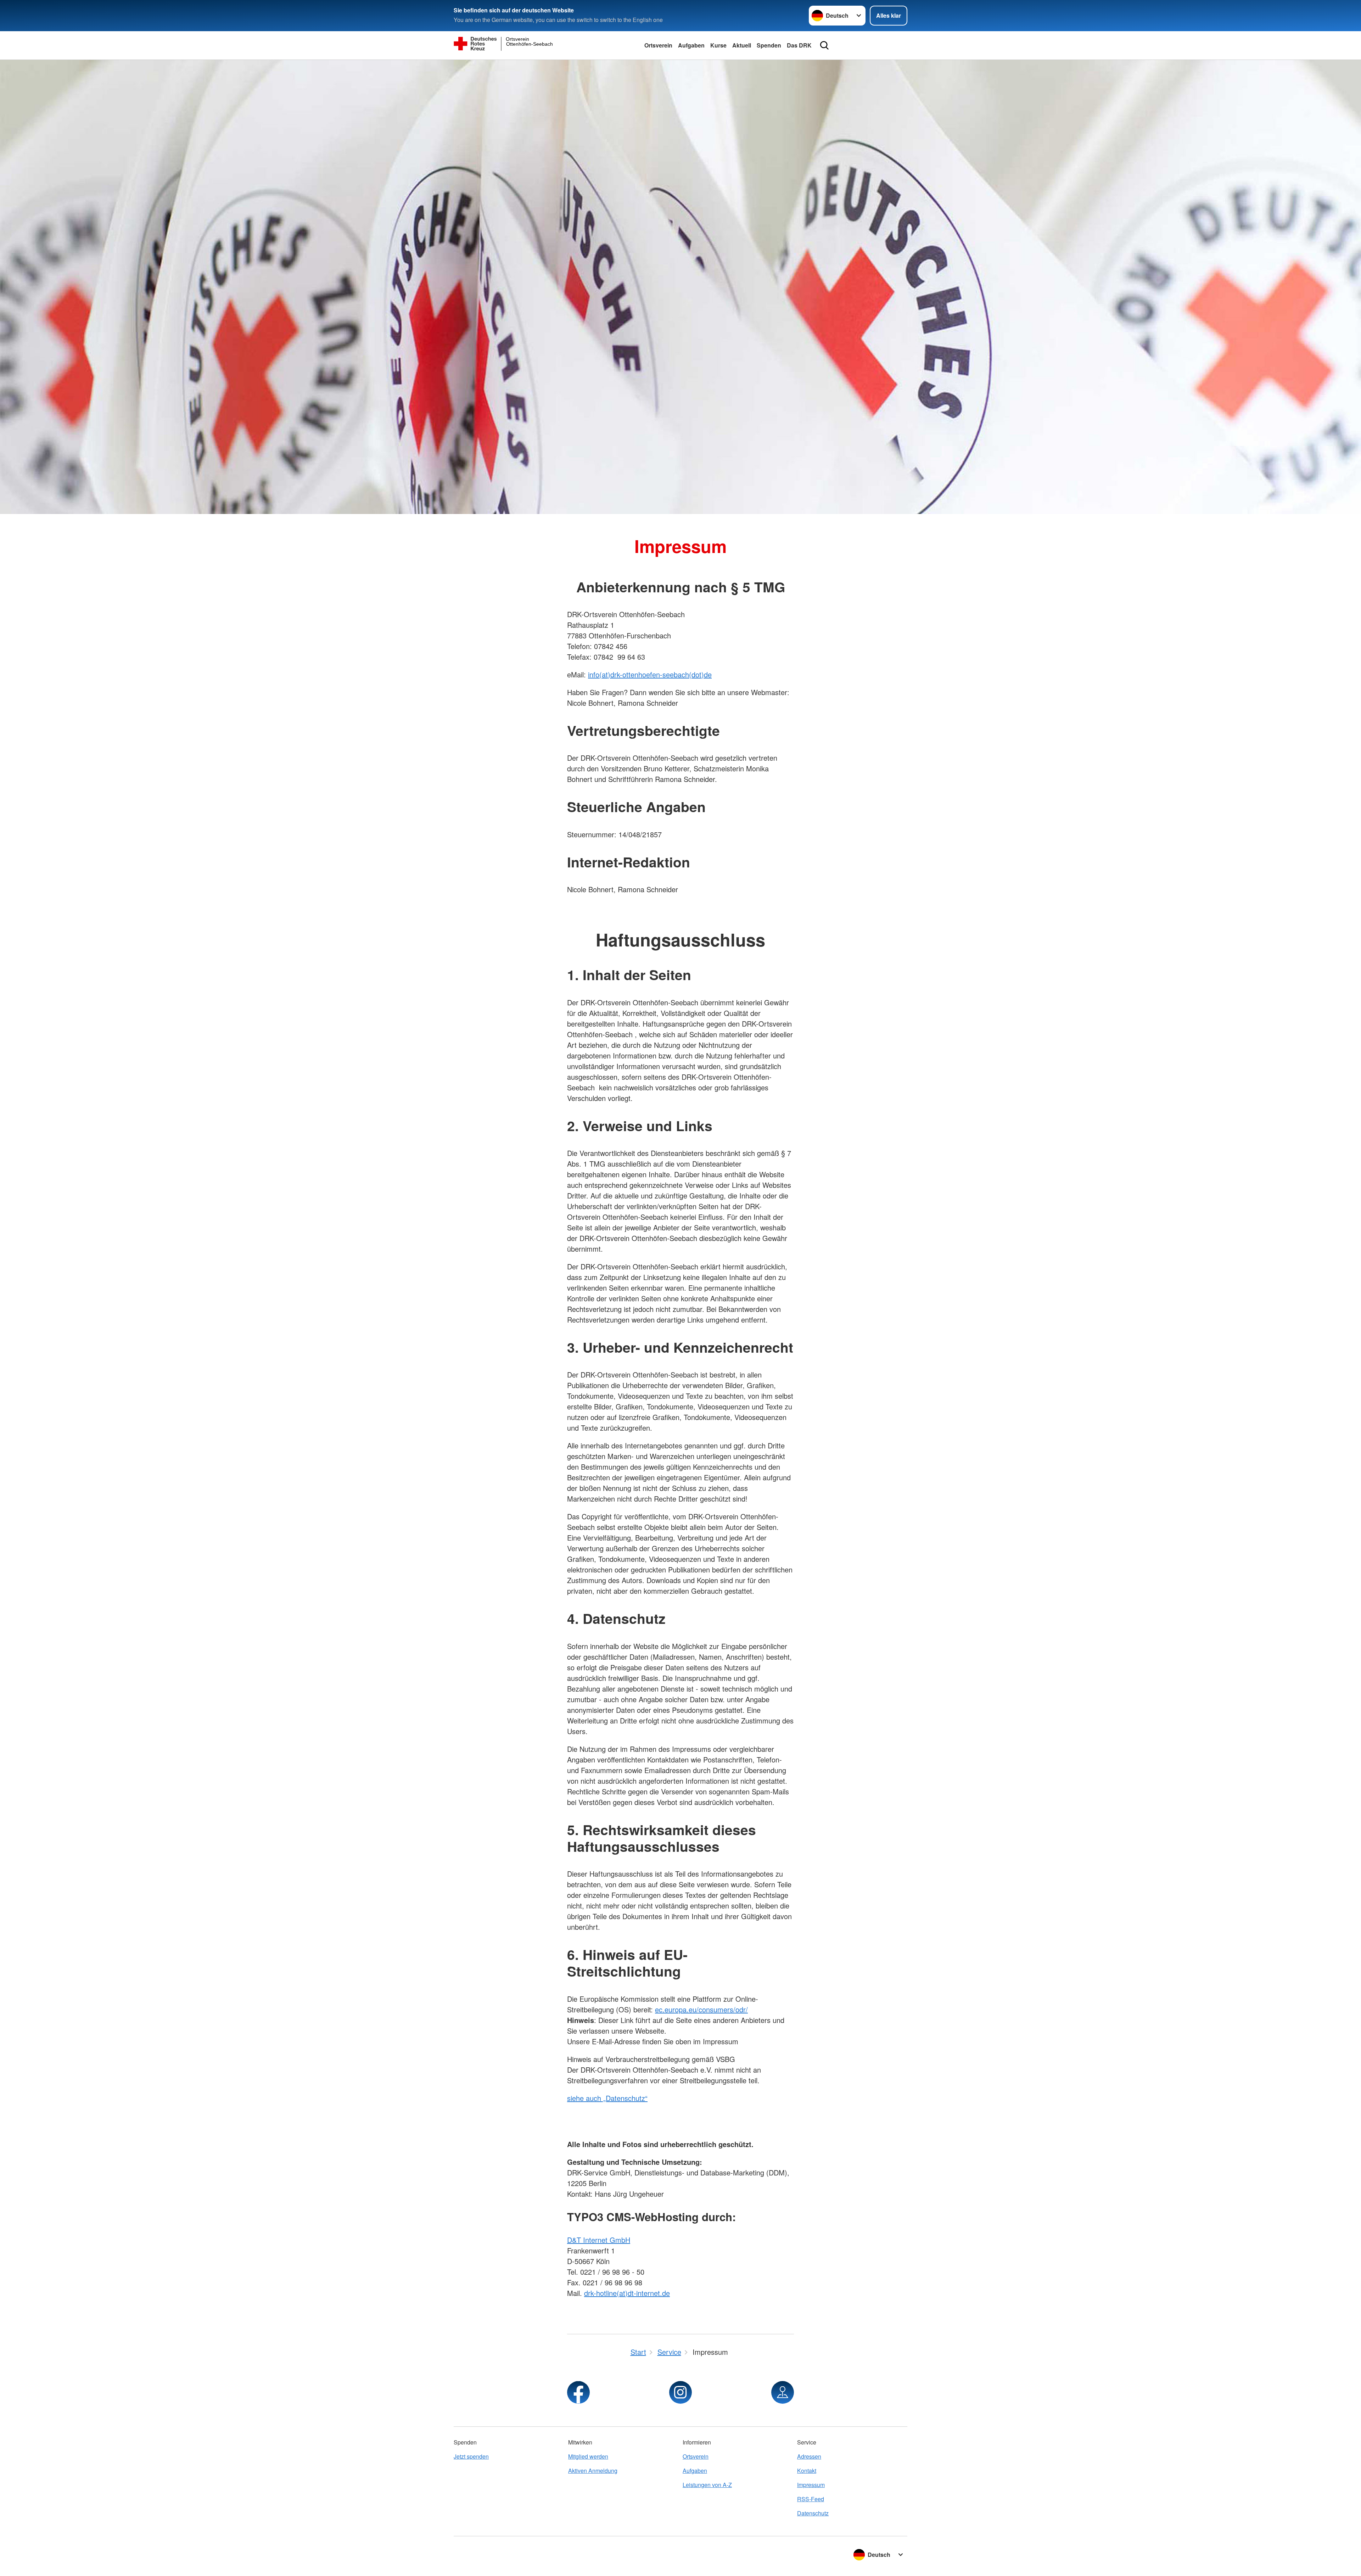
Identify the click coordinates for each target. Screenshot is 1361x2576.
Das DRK (799, 45)
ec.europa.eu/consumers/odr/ (701, 2009)
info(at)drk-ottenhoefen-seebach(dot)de (650, 674)
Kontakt (807, 2471)
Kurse (718, 45)
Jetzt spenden (471, 2456)
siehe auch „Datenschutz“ (607, 2098)
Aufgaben (691, 45)
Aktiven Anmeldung (593, 2471)
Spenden (769, 45)
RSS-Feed (811, 2499)
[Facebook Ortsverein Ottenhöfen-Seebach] (578, 2392)
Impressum (811, 2485)
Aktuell (742, 45)
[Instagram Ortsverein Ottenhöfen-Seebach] (680, 2392)
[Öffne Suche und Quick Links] (824, 45)
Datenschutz (813, 2513)
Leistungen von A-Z (707, 2485)
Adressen (809, 2456)
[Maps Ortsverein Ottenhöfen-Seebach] (783, 2392)
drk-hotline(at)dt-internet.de (627, 2293)
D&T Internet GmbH (599, 2240)
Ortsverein (658, 45)
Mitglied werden (588, 2456)
